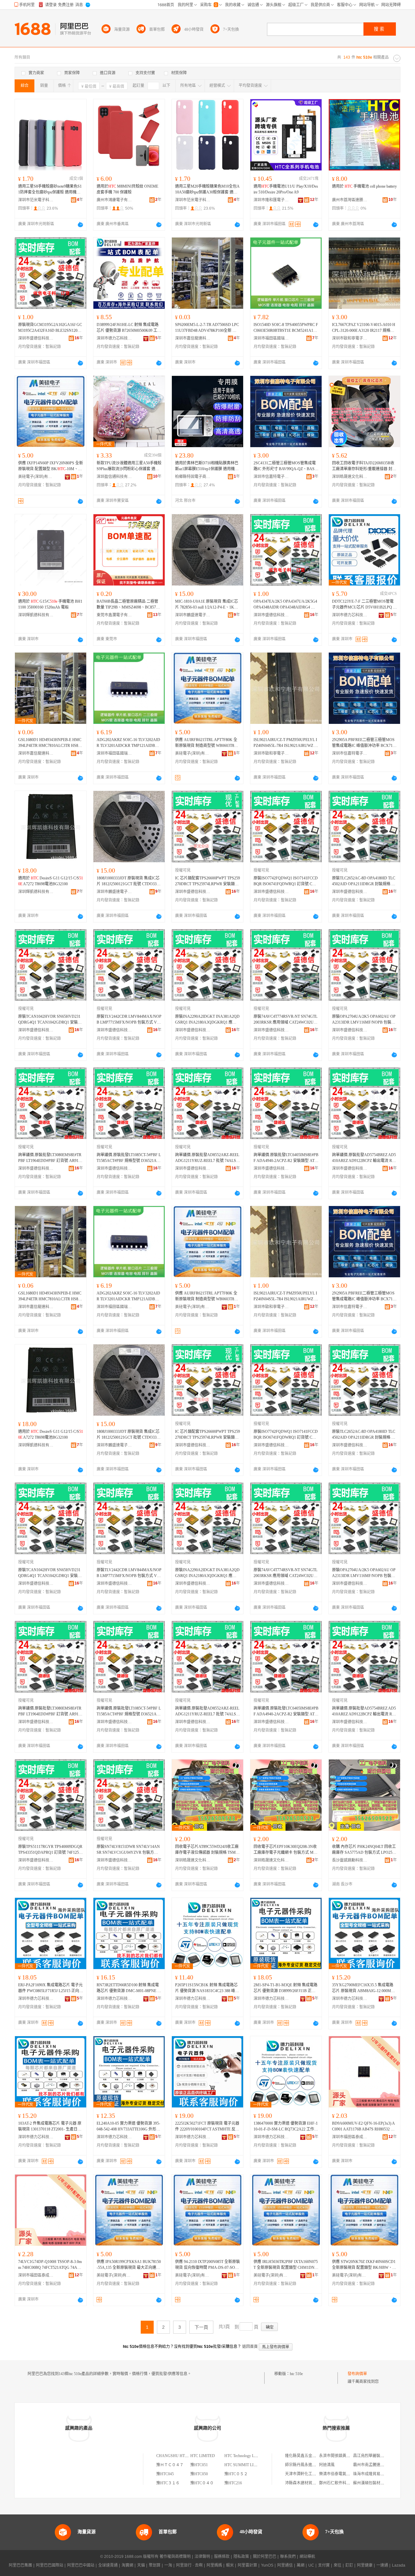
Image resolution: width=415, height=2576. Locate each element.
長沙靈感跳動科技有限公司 (350, 1860)
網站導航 (307, 2557)
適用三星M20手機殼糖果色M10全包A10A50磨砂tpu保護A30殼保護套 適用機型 (207, 190)
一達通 (382, 2565)
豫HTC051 (199, 2465)
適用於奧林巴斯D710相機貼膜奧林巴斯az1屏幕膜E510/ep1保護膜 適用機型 (207, 466)
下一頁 (201, 2327)
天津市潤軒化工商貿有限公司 (310, 2474)
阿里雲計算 (247, 2565)
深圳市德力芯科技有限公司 (114, 338)
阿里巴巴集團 (20, 2565)
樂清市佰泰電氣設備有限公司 (344, 2474)
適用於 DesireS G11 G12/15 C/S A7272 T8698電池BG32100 (51, 881)
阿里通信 (285, 2565)
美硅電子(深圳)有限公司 (36, 477)
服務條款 (222, 2557)
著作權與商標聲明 (175, 2557)
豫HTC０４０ (202, 2483)
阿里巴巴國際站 (50, 2565)
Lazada (399, 2565)
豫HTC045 (165, 2474)
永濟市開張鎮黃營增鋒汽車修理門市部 (352, 2456)
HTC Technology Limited (244, 2456)
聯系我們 (288, 2557)
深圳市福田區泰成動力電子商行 (350, 2137)
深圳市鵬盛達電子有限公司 (193, 615)
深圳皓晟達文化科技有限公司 (350, 477)
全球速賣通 (108, 2565)
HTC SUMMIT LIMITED (245, 2465)
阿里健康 (365, 2565)
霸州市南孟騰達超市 (371, 2465)
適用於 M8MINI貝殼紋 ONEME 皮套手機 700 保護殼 (127, 189)
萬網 (301, 2565)
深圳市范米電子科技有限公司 (36, 200)
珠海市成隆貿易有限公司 (374, 2474)
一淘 (168, 2565)
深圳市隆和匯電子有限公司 (271, 200)
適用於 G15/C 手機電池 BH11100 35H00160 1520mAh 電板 (50, 604)
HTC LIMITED (203, 2456)
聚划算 (155, 2565)
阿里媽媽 (214, 2565)
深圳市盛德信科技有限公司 (36, 338)
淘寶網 (127, 2565)
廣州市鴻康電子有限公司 (114, 200)
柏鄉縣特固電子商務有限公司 (193, 477)
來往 (338, 2565)
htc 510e (296, 2374)
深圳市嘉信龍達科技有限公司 (193, 338)
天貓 (141, 2565)
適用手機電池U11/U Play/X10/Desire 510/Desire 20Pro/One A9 (286, 189)
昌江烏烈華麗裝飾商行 (373, 2456)
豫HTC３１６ (168, 2483)
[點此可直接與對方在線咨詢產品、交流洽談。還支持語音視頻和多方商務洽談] (80, 225)
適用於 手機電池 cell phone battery (364, 186)
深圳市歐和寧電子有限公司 (350, 338)
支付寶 (324, 2565)
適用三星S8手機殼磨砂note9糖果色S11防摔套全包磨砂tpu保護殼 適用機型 (50, 190)
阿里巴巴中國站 (81, 2565)
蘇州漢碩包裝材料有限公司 (376, 2483)
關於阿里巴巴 (265, 2557)
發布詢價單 (357, 2374)
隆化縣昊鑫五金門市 (302, 2456)
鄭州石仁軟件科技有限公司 (342, 2483)
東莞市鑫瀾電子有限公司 (114, 615)
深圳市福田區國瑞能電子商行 (271, 338)
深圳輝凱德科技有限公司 (36, 615)
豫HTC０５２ (236, 2474)
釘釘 (349, 2565)
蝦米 (230, 2565)
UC (311, 2565)
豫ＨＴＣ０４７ (170, 2465)
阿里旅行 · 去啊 (189, 2565)
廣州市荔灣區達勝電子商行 (350, 200)
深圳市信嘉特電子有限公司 (271, 477)
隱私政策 (241, 2557)
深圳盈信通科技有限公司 (114, 477)
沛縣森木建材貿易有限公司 (308, 2483)
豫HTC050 (199, 2474)
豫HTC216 (233, 2483)
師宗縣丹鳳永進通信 (302, 2465)
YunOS (267, 2565)
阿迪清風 (327, 2465)
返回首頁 (250, 2347)
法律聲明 (202, 2557)
